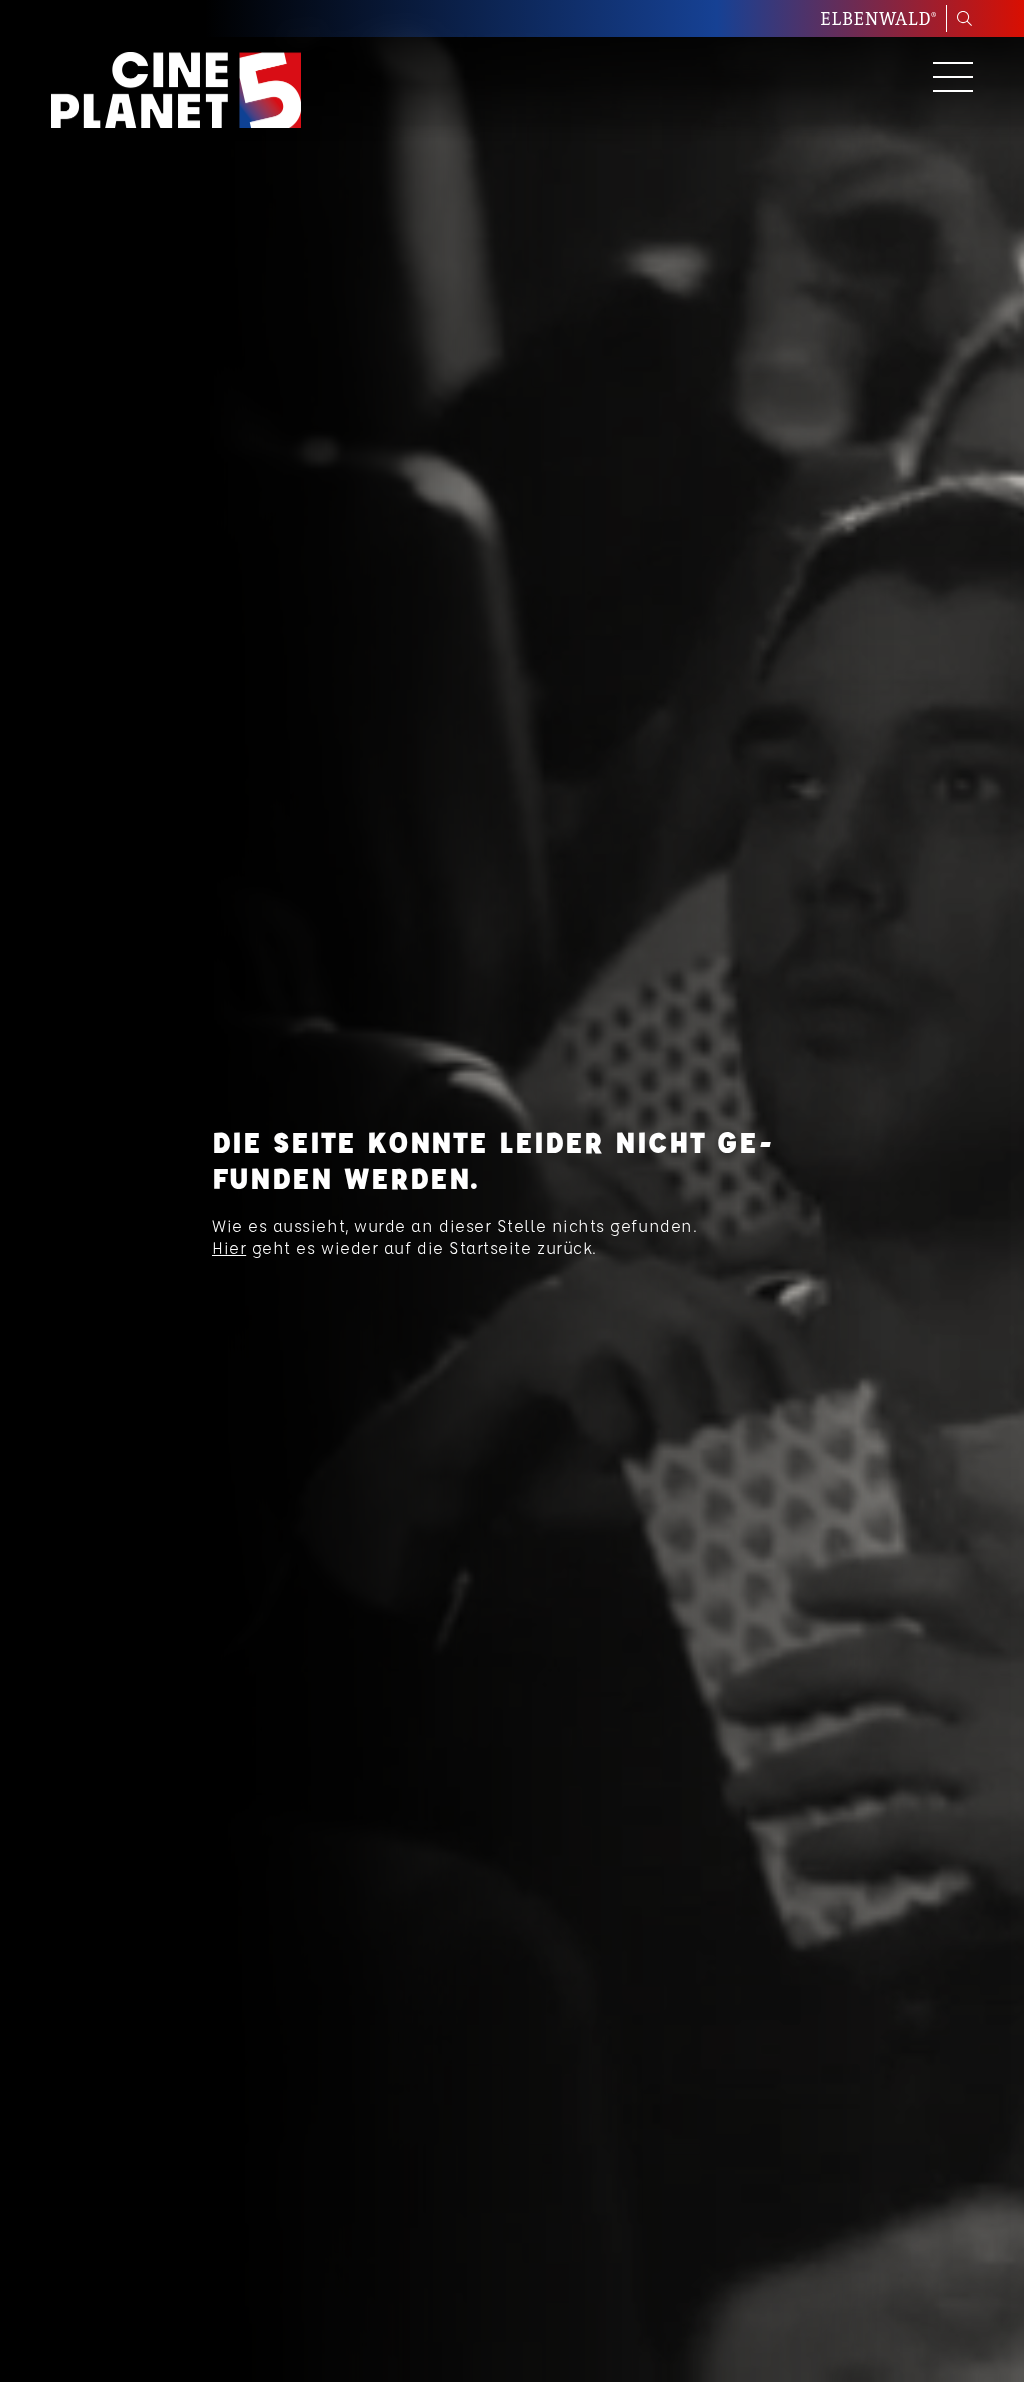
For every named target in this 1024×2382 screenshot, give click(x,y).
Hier (229, 1247)
